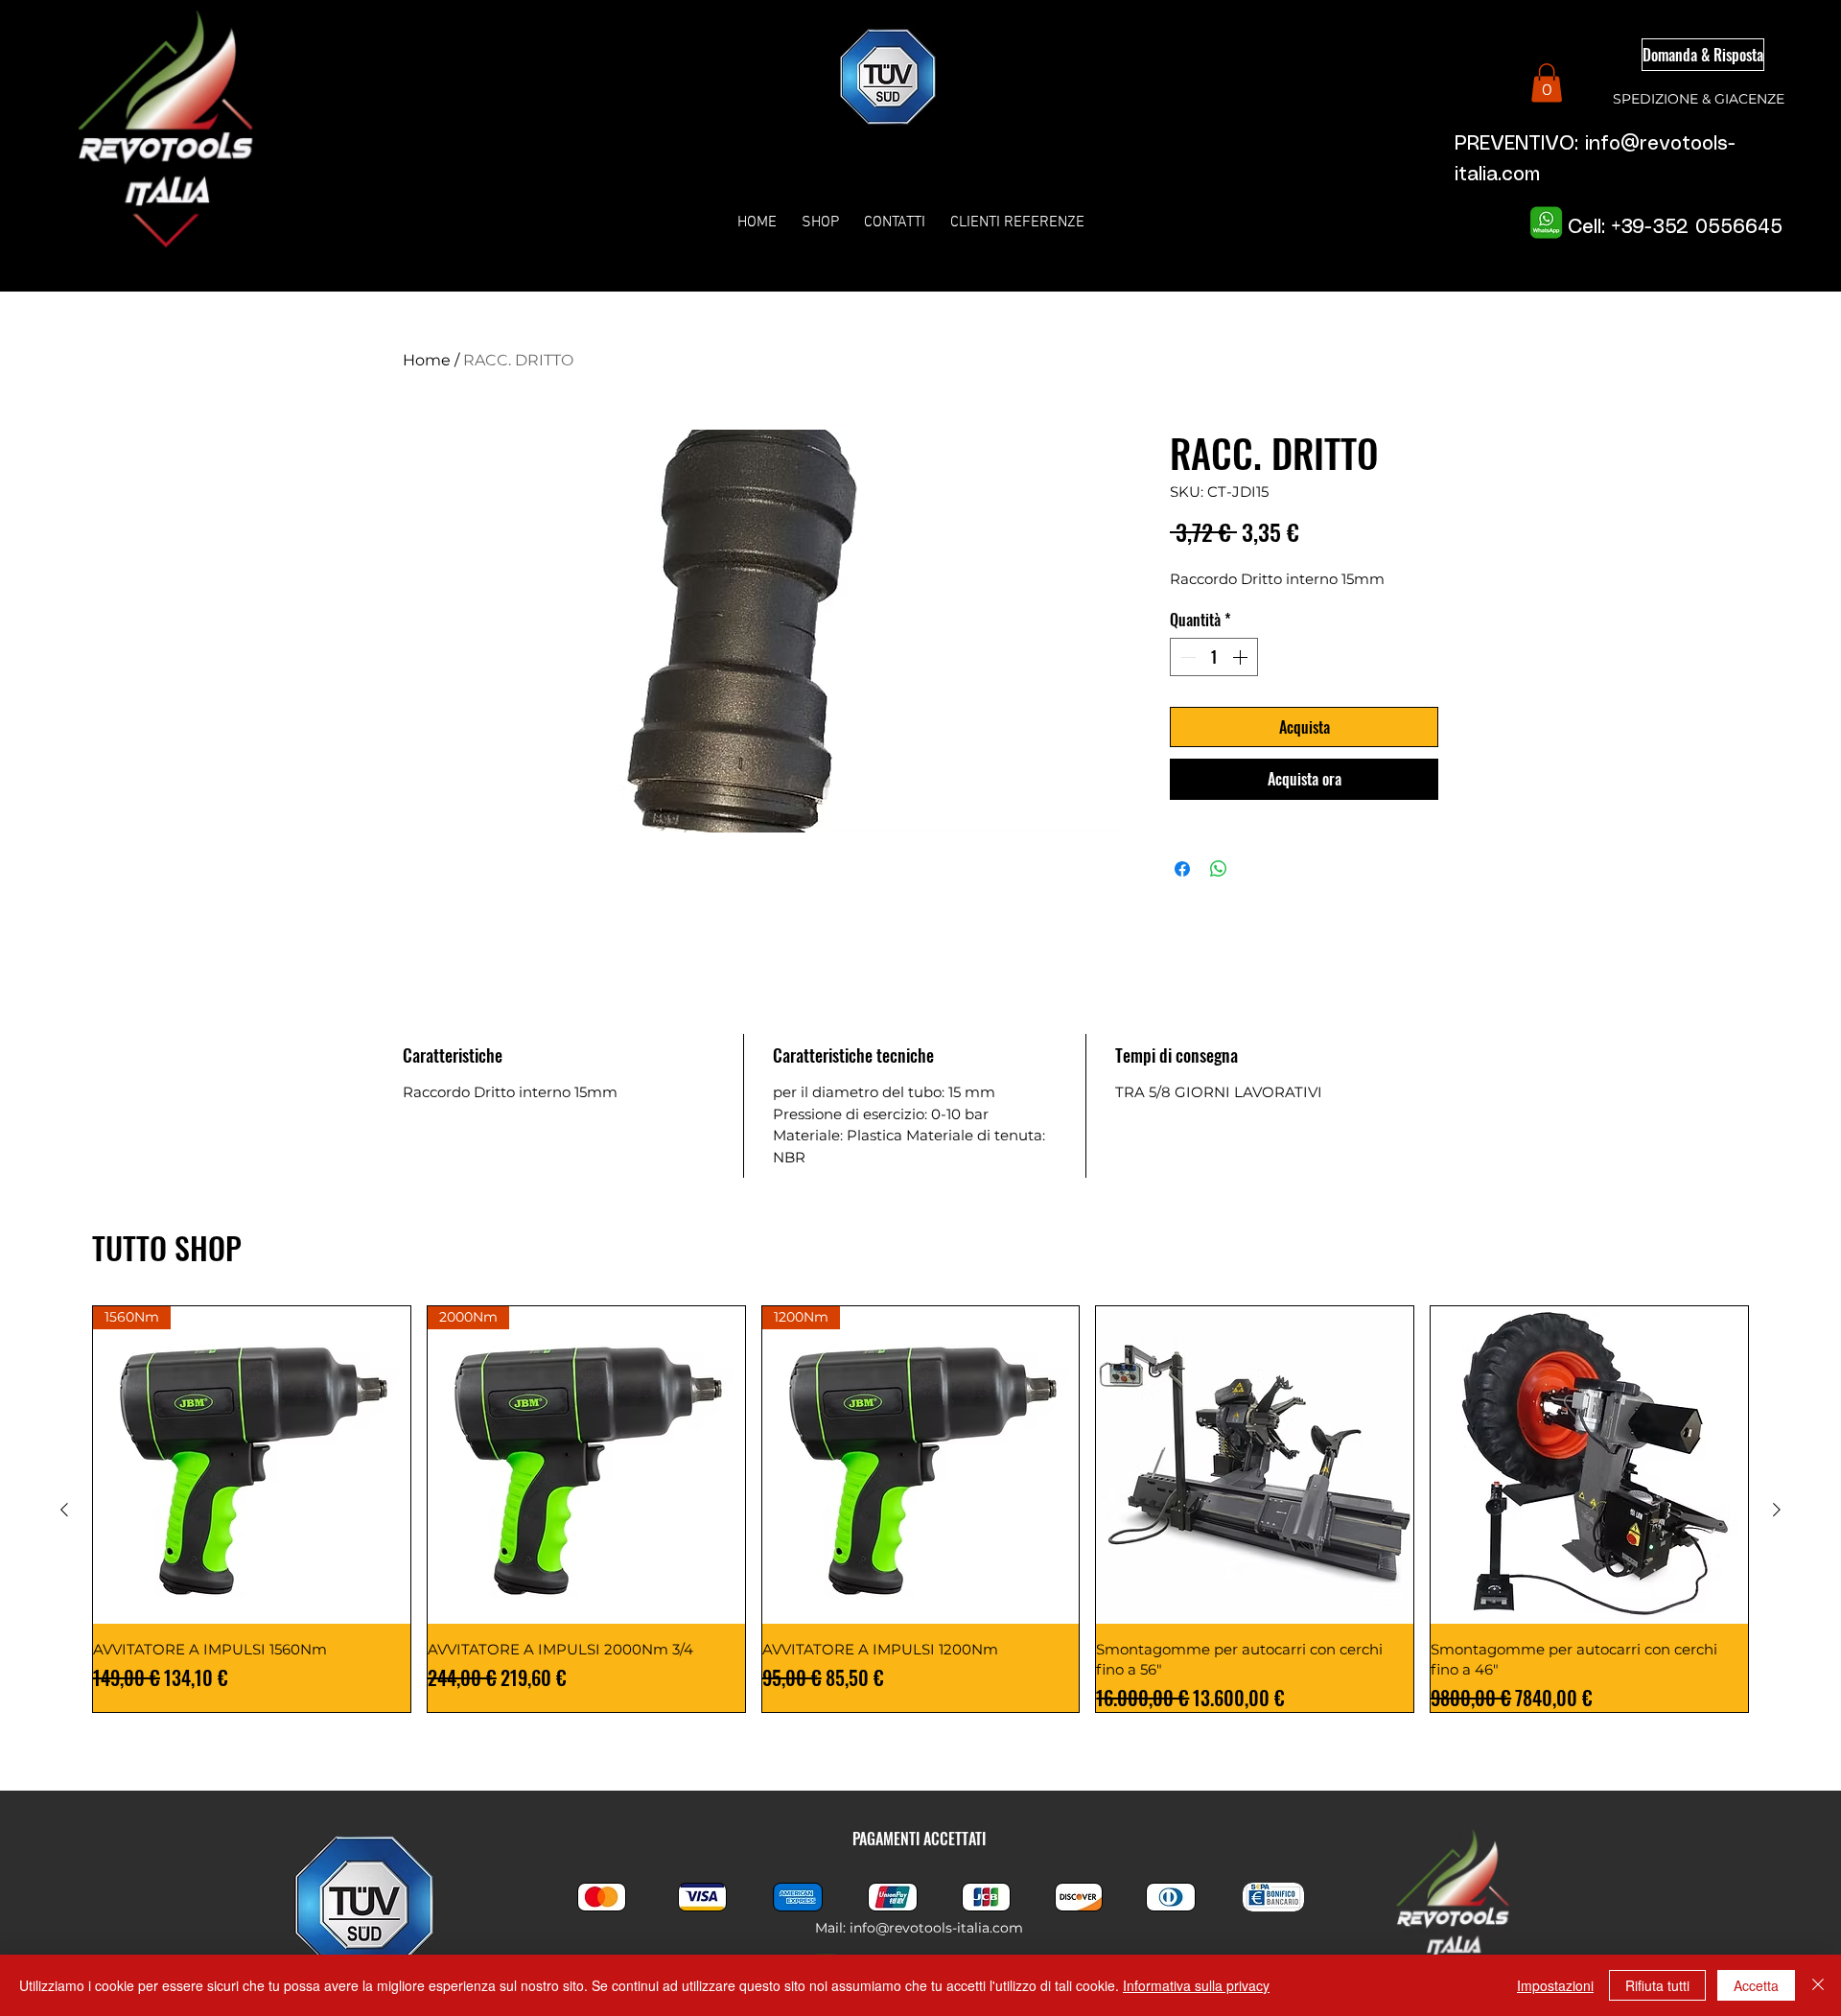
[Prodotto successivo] (1777, 1510)
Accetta (1756, 1985)
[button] (1547, 83)
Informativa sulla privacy (1196, 1985)
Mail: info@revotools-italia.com (919, 1928)
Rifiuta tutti (1657, 1985)
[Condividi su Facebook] (1182, 869)
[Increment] (1242, 657)
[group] (920, 1509)
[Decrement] (1186, 657)
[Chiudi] (1818, 1985)
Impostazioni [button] (1555, 1985)
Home (427, 360)
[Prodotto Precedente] (64, 1510)
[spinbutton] (1214, 657)
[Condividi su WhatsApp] (1219, 869)
